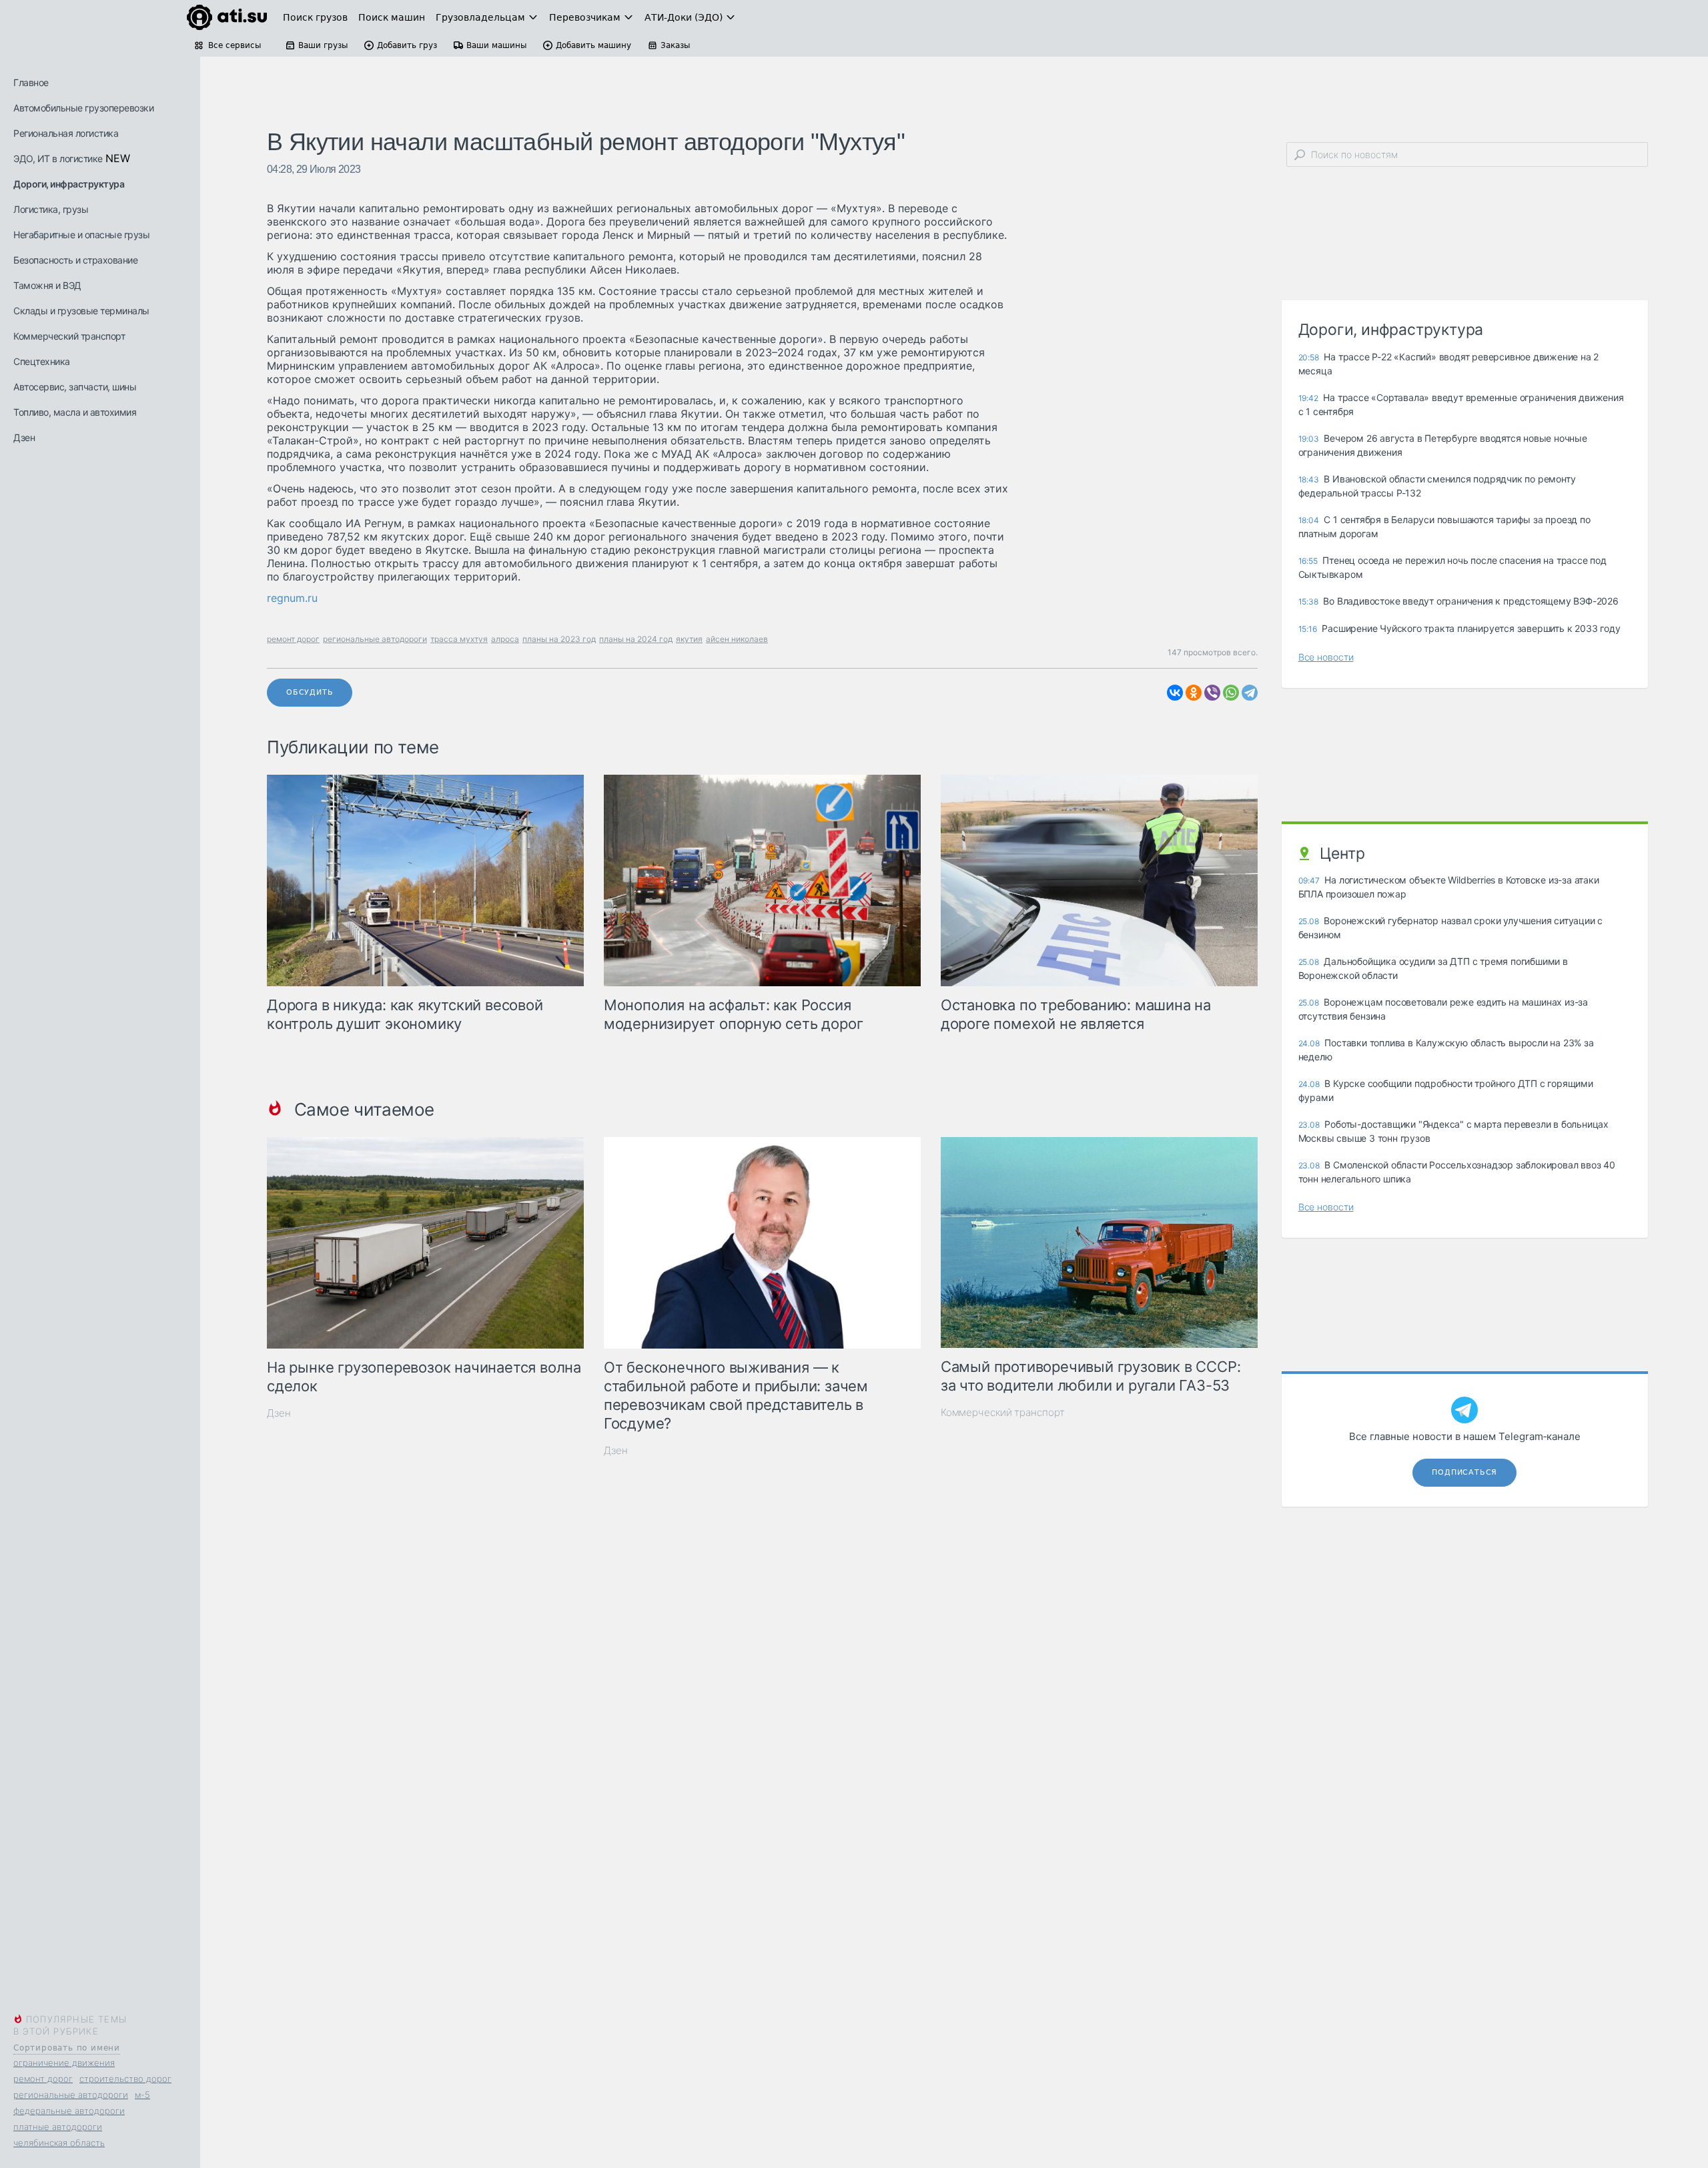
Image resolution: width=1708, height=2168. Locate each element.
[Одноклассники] (1194, 693)
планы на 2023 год (559, 639)
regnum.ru (292, 598)
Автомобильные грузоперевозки (83, 108)
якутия (689, 639)
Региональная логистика (66, 133)
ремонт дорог (43, 2079)
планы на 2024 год (636, 639)
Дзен (24, 437)
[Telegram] (1250, 693)
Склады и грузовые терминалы (81, 311)
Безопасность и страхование (75, 260)
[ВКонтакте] (1175, 693)
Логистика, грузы (51, 209)
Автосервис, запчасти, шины (75, 387)
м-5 (142, 2095)
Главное (31, 82)
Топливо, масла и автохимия (75, 412)
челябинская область (59, 2143)
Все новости (1326, 657)
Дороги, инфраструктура (69, 184)
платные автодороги (58, 2127)
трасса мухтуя (459, 639)
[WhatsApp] (1231, 693)
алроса (505, 639)
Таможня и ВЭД (47, 285)
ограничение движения (64, 2063)
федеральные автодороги (69, 2111)
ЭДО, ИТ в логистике (58, 158)
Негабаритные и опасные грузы (81, 235)
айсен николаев (737, 639)
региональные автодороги (71, 2095)
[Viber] (1212, 693)
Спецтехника (42, 361)
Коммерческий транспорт (69, 336)
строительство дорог (125, 2079)
